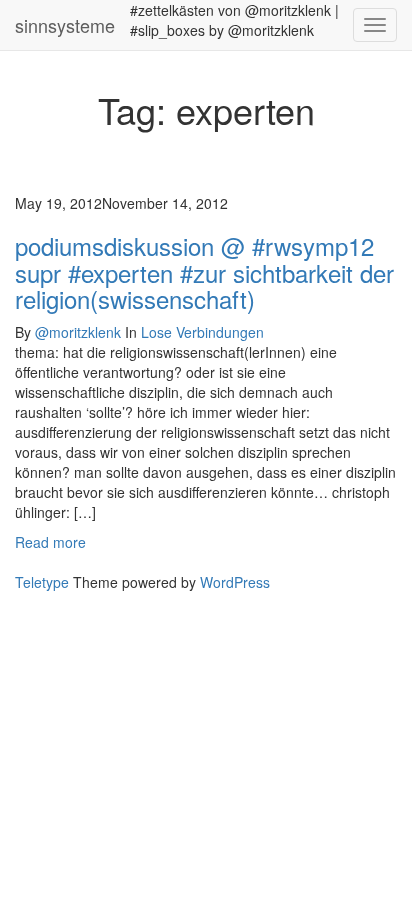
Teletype (42, 582)
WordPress (235, 582)
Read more (50, 542)
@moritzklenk (78, 332)
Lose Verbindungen (202, 332)
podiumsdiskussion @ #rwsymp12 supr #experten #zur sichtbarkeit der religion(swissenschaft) (204, 272)
